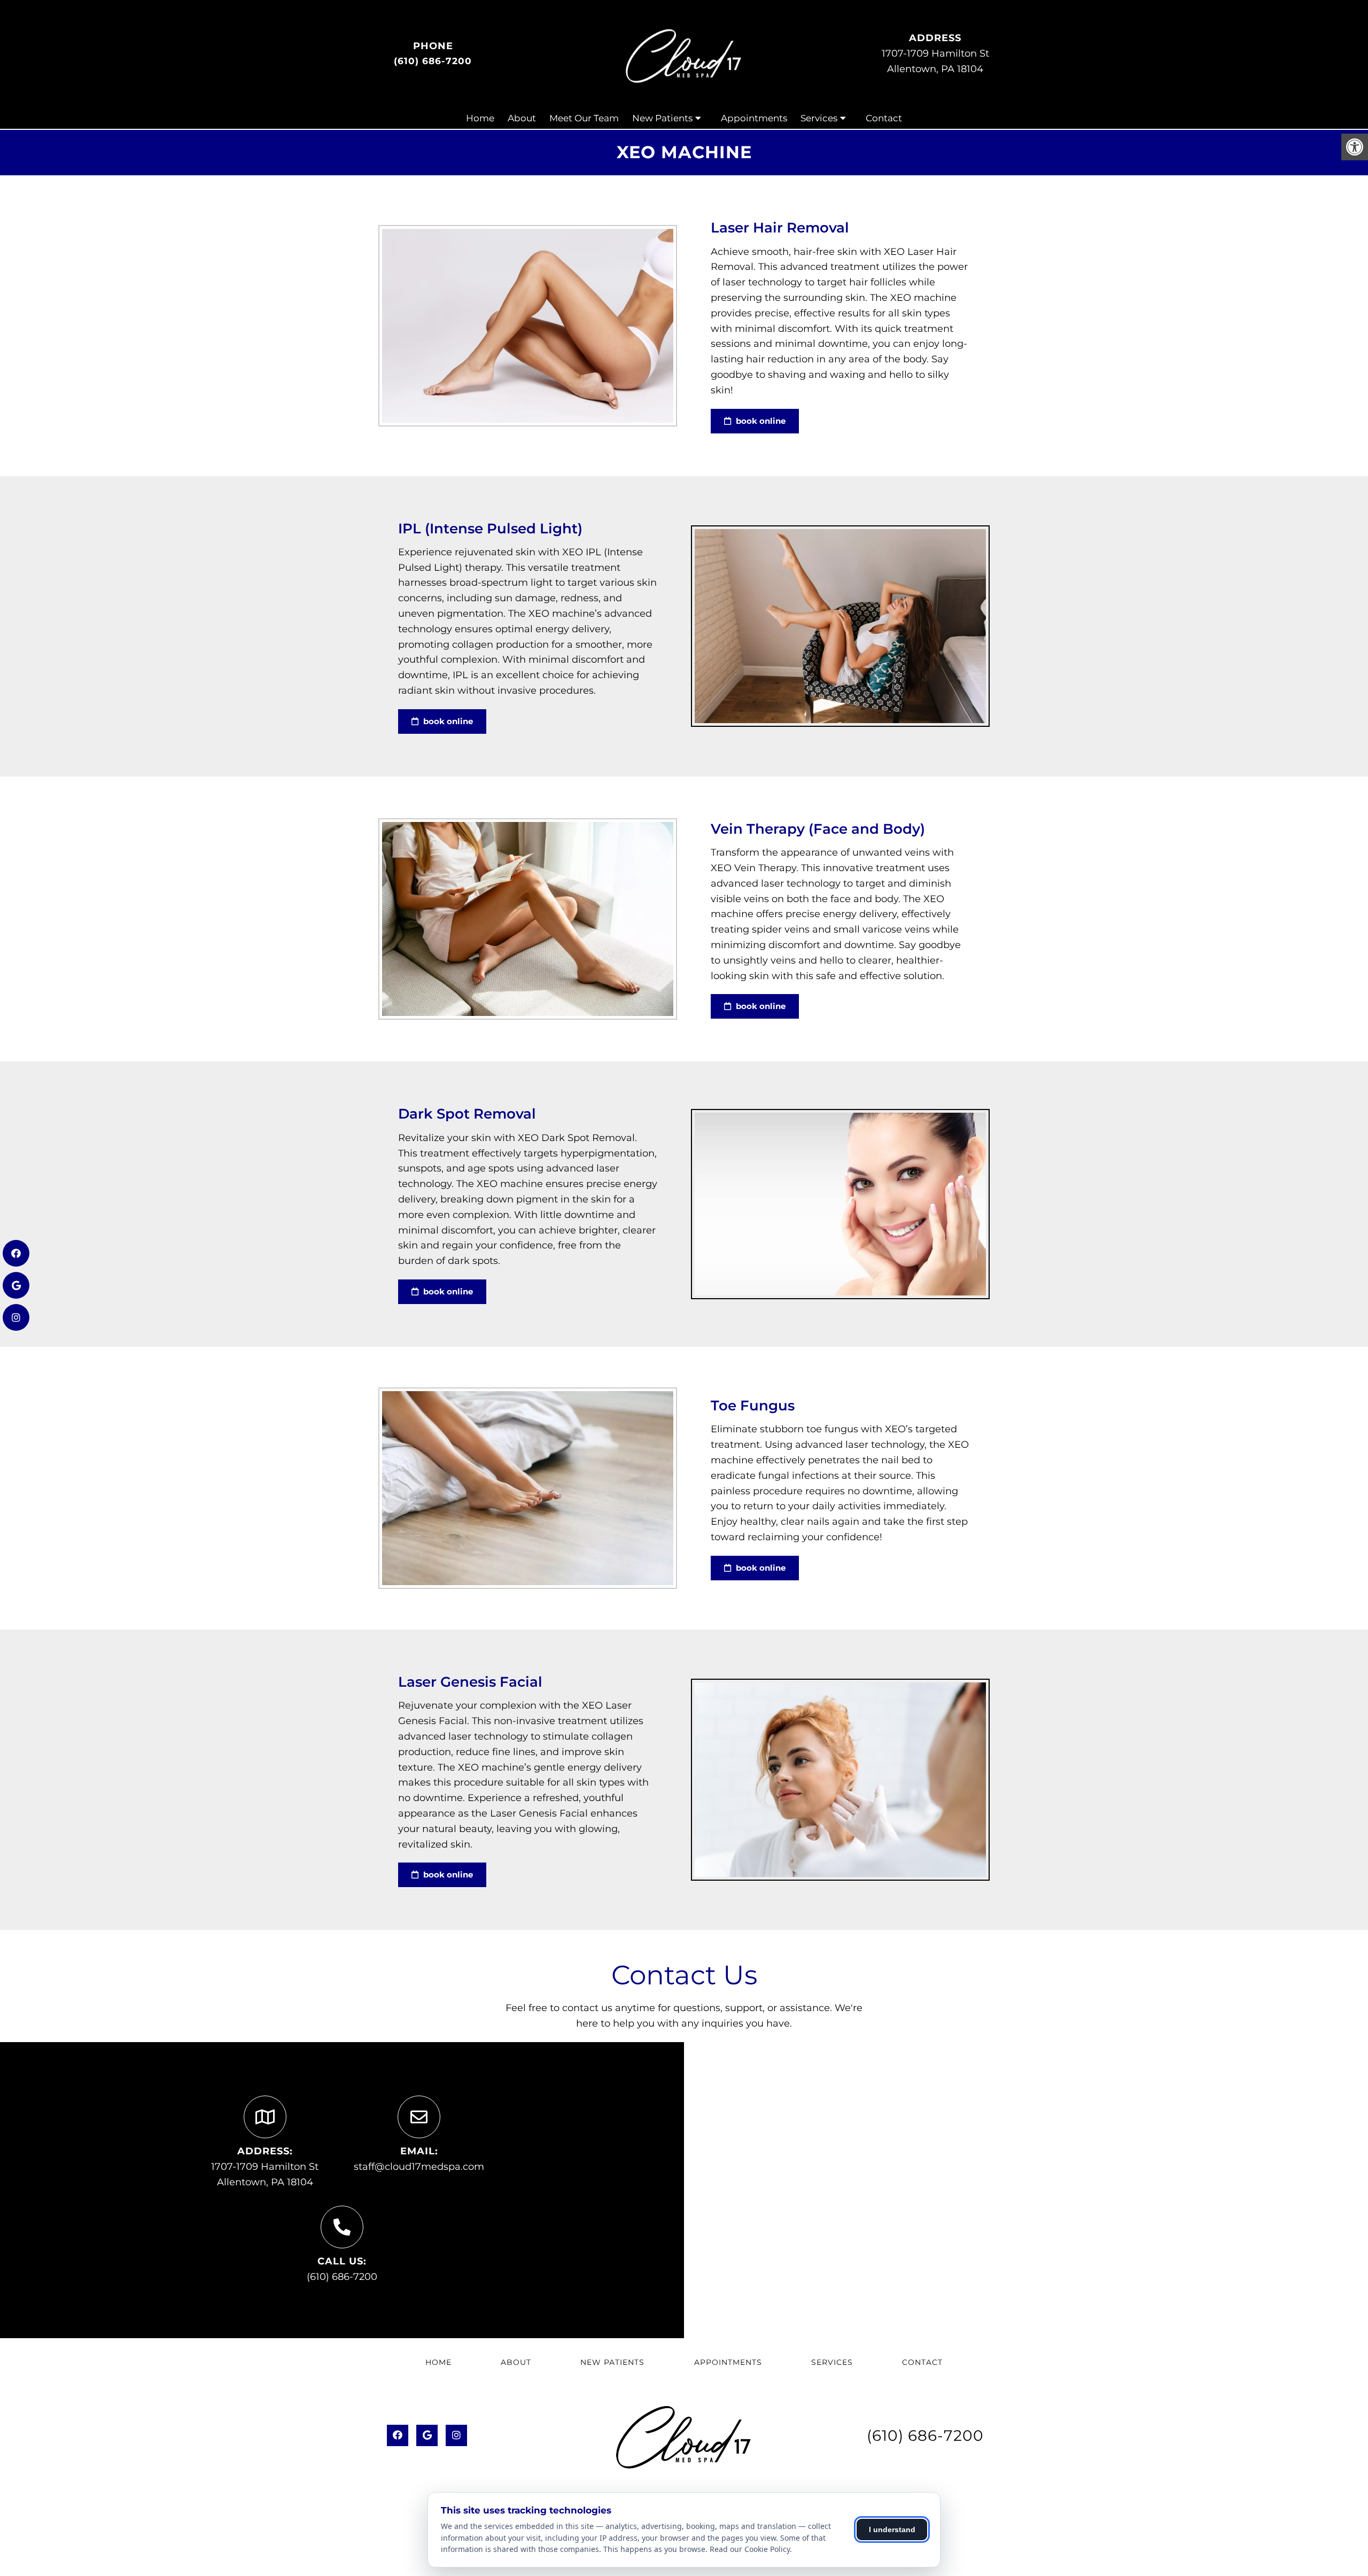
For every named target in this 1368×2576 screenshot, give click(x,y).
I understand (892, 2530)
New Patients (662, 118)
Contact (884, 118)
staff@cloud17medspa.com (419, 2167)
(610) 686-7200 (433, 61)
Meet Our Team (584, 118)
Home (480, 118)
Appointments (754, 118)
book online (760, 421)
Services (819, 118)
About (522, 118)
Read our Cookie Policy (750, 2549)
